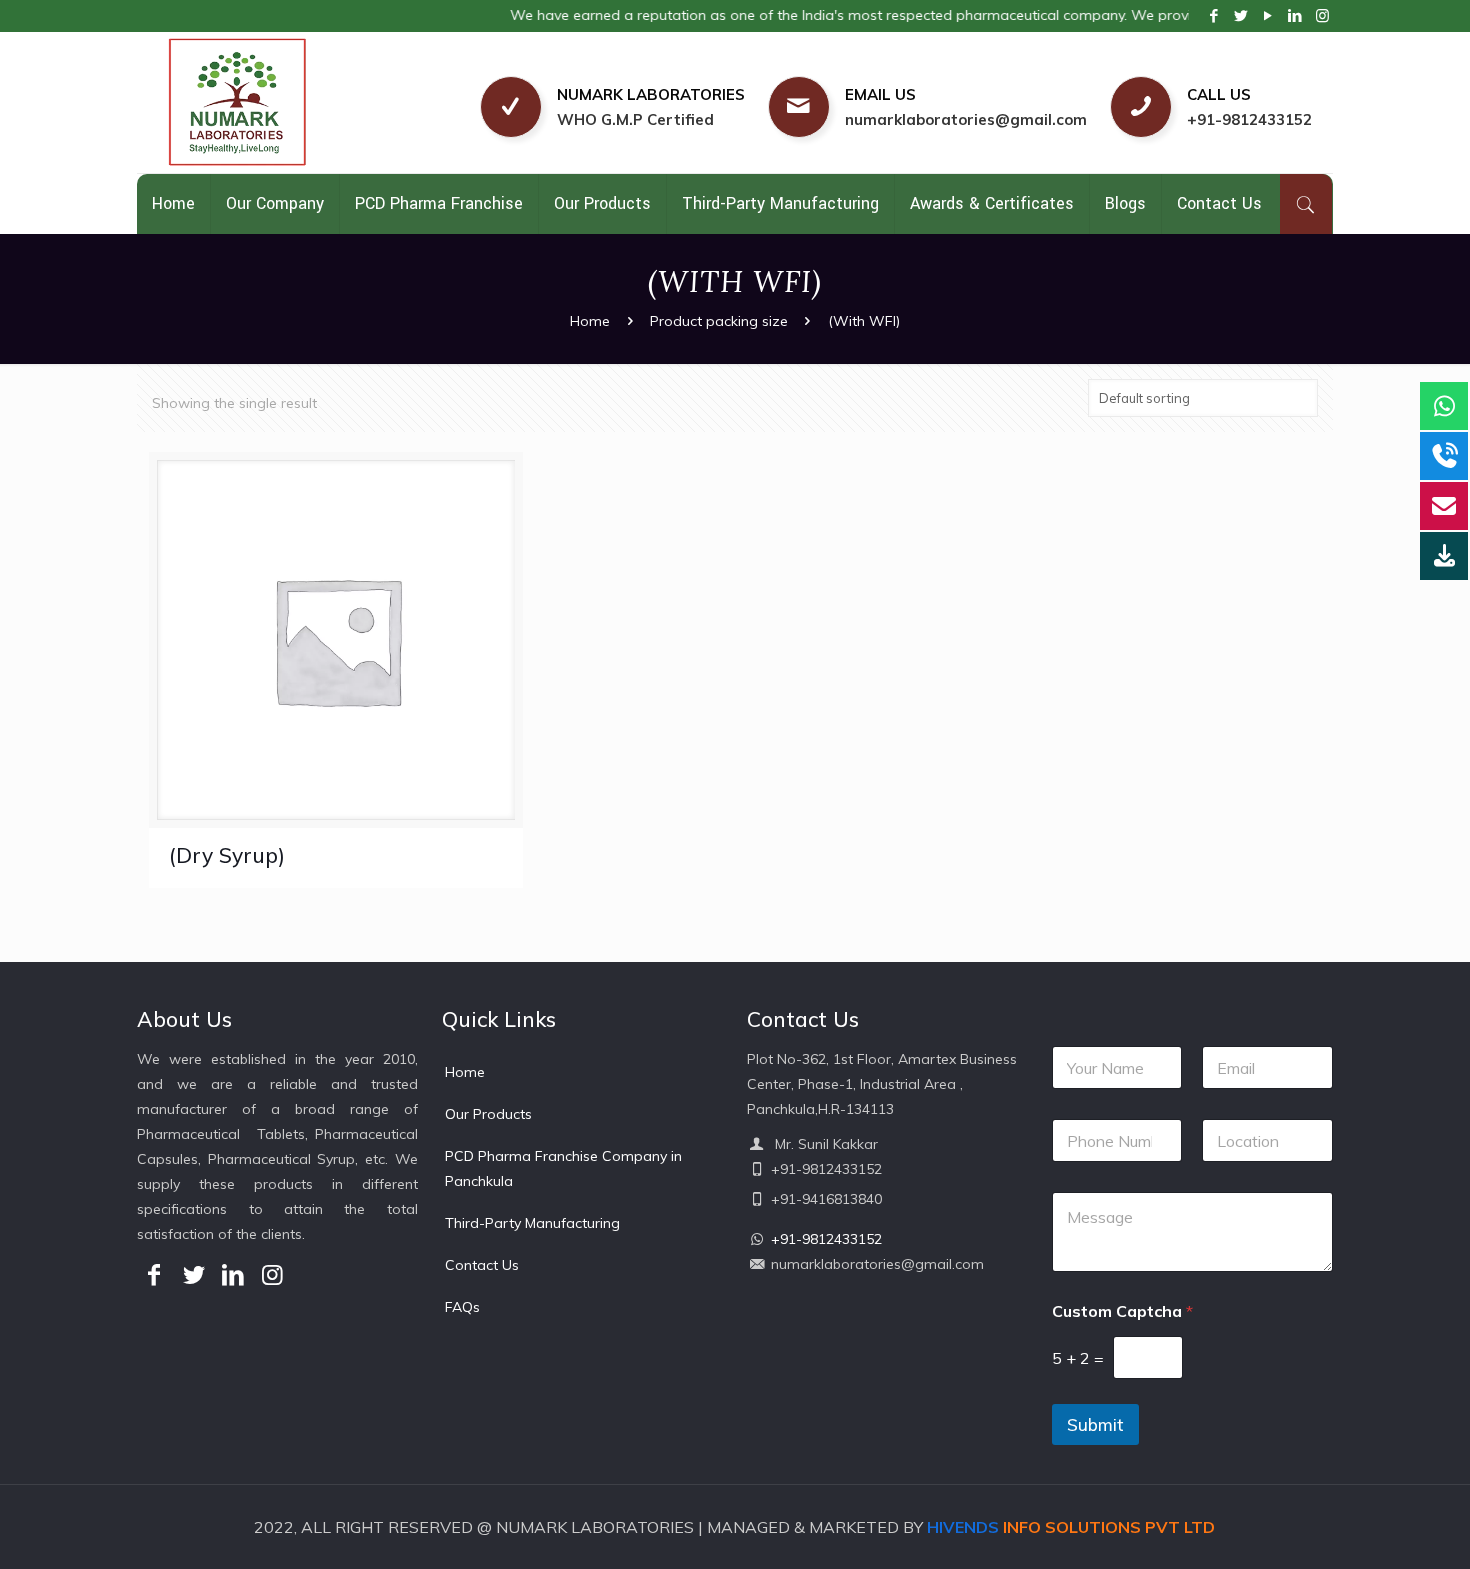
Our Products (488, 1114)
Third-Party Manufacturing (532, 1223)
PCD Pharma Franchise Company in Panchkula (563, 1168)
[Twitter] (1241, 15)
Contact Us (482, 1265)
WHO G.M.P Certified (635, 119)
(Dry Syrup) (227, 855)
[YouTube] (1268, 15)
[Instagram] (1322, 15)
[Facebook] (1214, 15)
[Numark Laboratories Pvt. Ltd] (283, 102)
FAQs (462, 1307)
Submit (1095, 1424)
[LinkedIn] (1295, 15)
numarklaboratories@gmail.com (966, 119)
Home (590, 321)
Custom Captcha (1122, 1311)
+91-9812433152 (1249, 119)
